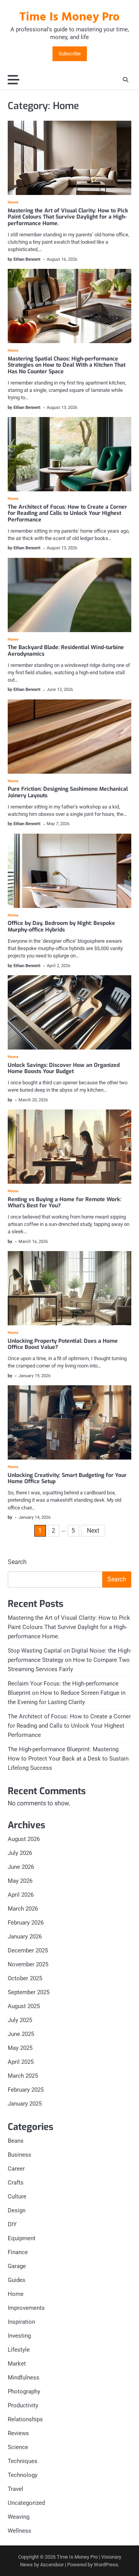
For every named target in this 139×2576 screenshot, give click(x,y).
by (10, 1100)
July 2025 (20, 2020)
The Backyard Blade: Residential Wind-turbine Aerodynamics (66, 651)
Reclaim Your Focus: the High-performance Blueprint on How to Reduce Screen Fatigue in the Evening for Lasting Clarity (67, 1693)
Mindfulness (24, 2378)
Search (17, 1562)
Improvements (26, 2308)
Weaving (19, 2517)
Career (16, 2169)
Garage (17, 2266)
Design (17, 2210)
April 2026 (21, 1895)
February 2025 (26, 2090)
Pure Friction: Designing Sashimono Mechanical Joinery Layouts (68, 792)
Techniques (23, 2461)
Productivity (23, 2405)
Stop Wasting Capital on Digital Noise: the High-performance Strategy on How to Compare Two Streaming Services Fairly (69, 1660)
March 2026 (23, 1909)
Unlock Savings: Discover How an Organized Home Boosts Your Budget (64, 1068)
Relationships (25, 2419)
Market (17, 2364)
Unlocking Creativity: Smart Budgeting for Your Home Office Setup (67, 1479)
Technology (23, 2475)
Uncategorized (26, 2503)
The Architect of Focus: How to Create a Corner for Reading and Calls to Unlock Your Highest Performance (67, 514)
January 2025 (25, 2104)
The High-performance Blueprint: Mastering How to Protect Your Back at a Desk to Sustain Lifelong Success (68, 1759)
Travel (15, 2489)
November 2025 (28, 1964)
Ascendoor (52, 2565)
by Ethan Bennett (24, 259)
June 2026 (21, 1867)
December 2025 (28, 1950)
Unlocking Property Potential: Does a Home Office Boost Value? (63, 1344)
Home (13, 202)
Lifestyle (19, 2350)
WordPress (106, 2565)
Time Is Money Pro (69, 17)
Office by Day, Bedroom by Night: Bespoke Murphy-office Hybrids (61, 926)
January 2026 (25, 1937)
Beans (16, 2141)
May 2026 (20, 1881)
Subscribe (70, 54)
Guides (17, 2280)
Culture (17, 2197)
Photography (24, 2391)
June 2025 (21, 2034)
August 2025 (24, 2006)
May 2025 (20, 2048)
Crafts (16, 2183)
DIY (12, 2224)
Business (19, 2155)
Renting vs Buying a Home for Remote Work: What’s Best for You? (64, 1203)
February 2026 (26, 1923)
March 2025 (23, 2076)
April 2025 (21, 2062)
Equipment (22, 2238)
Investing (19, 2336)
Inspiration (21, 2322)
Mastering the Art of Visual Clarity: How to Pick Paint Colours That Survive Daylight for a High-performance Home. (68, 217)
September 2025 (29, 1992)
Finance (18, 2252)
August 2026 (24, 1839)
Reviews (18, 2433)
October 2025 (25, 1978)
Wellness (19, 2531)
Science (18, 2447)
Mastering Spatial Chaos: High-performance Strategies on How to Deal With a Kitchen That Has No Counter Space (67, 365)
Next (93, 1531)
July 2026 (20, 1853)
